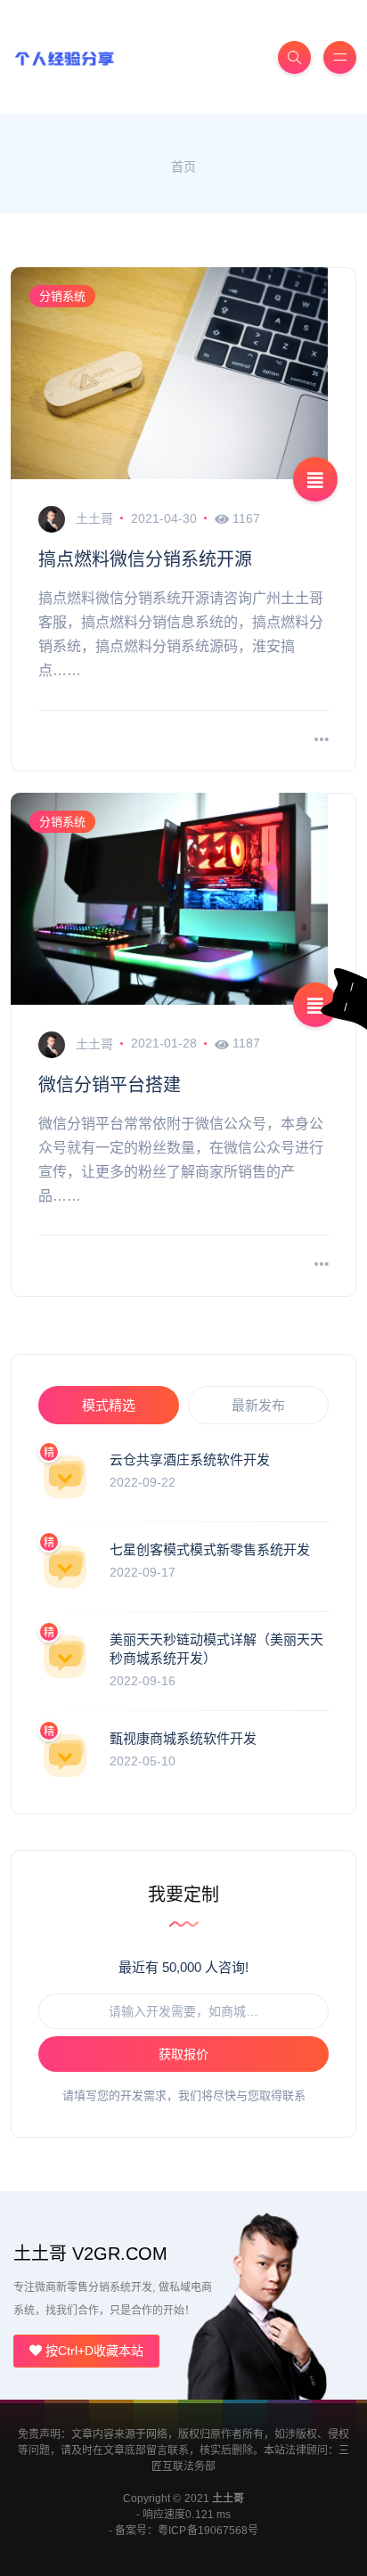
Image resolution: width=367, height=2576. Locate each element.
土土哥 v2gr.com (90, 2254)
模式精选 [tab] (109, 1405)
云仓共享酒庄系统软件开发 (190, 1459)
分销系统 (62, 296)
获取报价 (183, 2054)
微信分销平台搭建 (110, 1085)
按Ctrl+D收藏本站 (93, 2351)
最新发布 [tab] (258, 1405)
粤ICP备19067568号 (208, 2531)
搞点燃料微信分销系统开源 (145, 559)
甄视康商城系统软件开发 (183, 1738)
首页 (183, 167)
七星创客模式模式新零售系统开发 (210, 1549)
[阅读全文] (322, 741)
